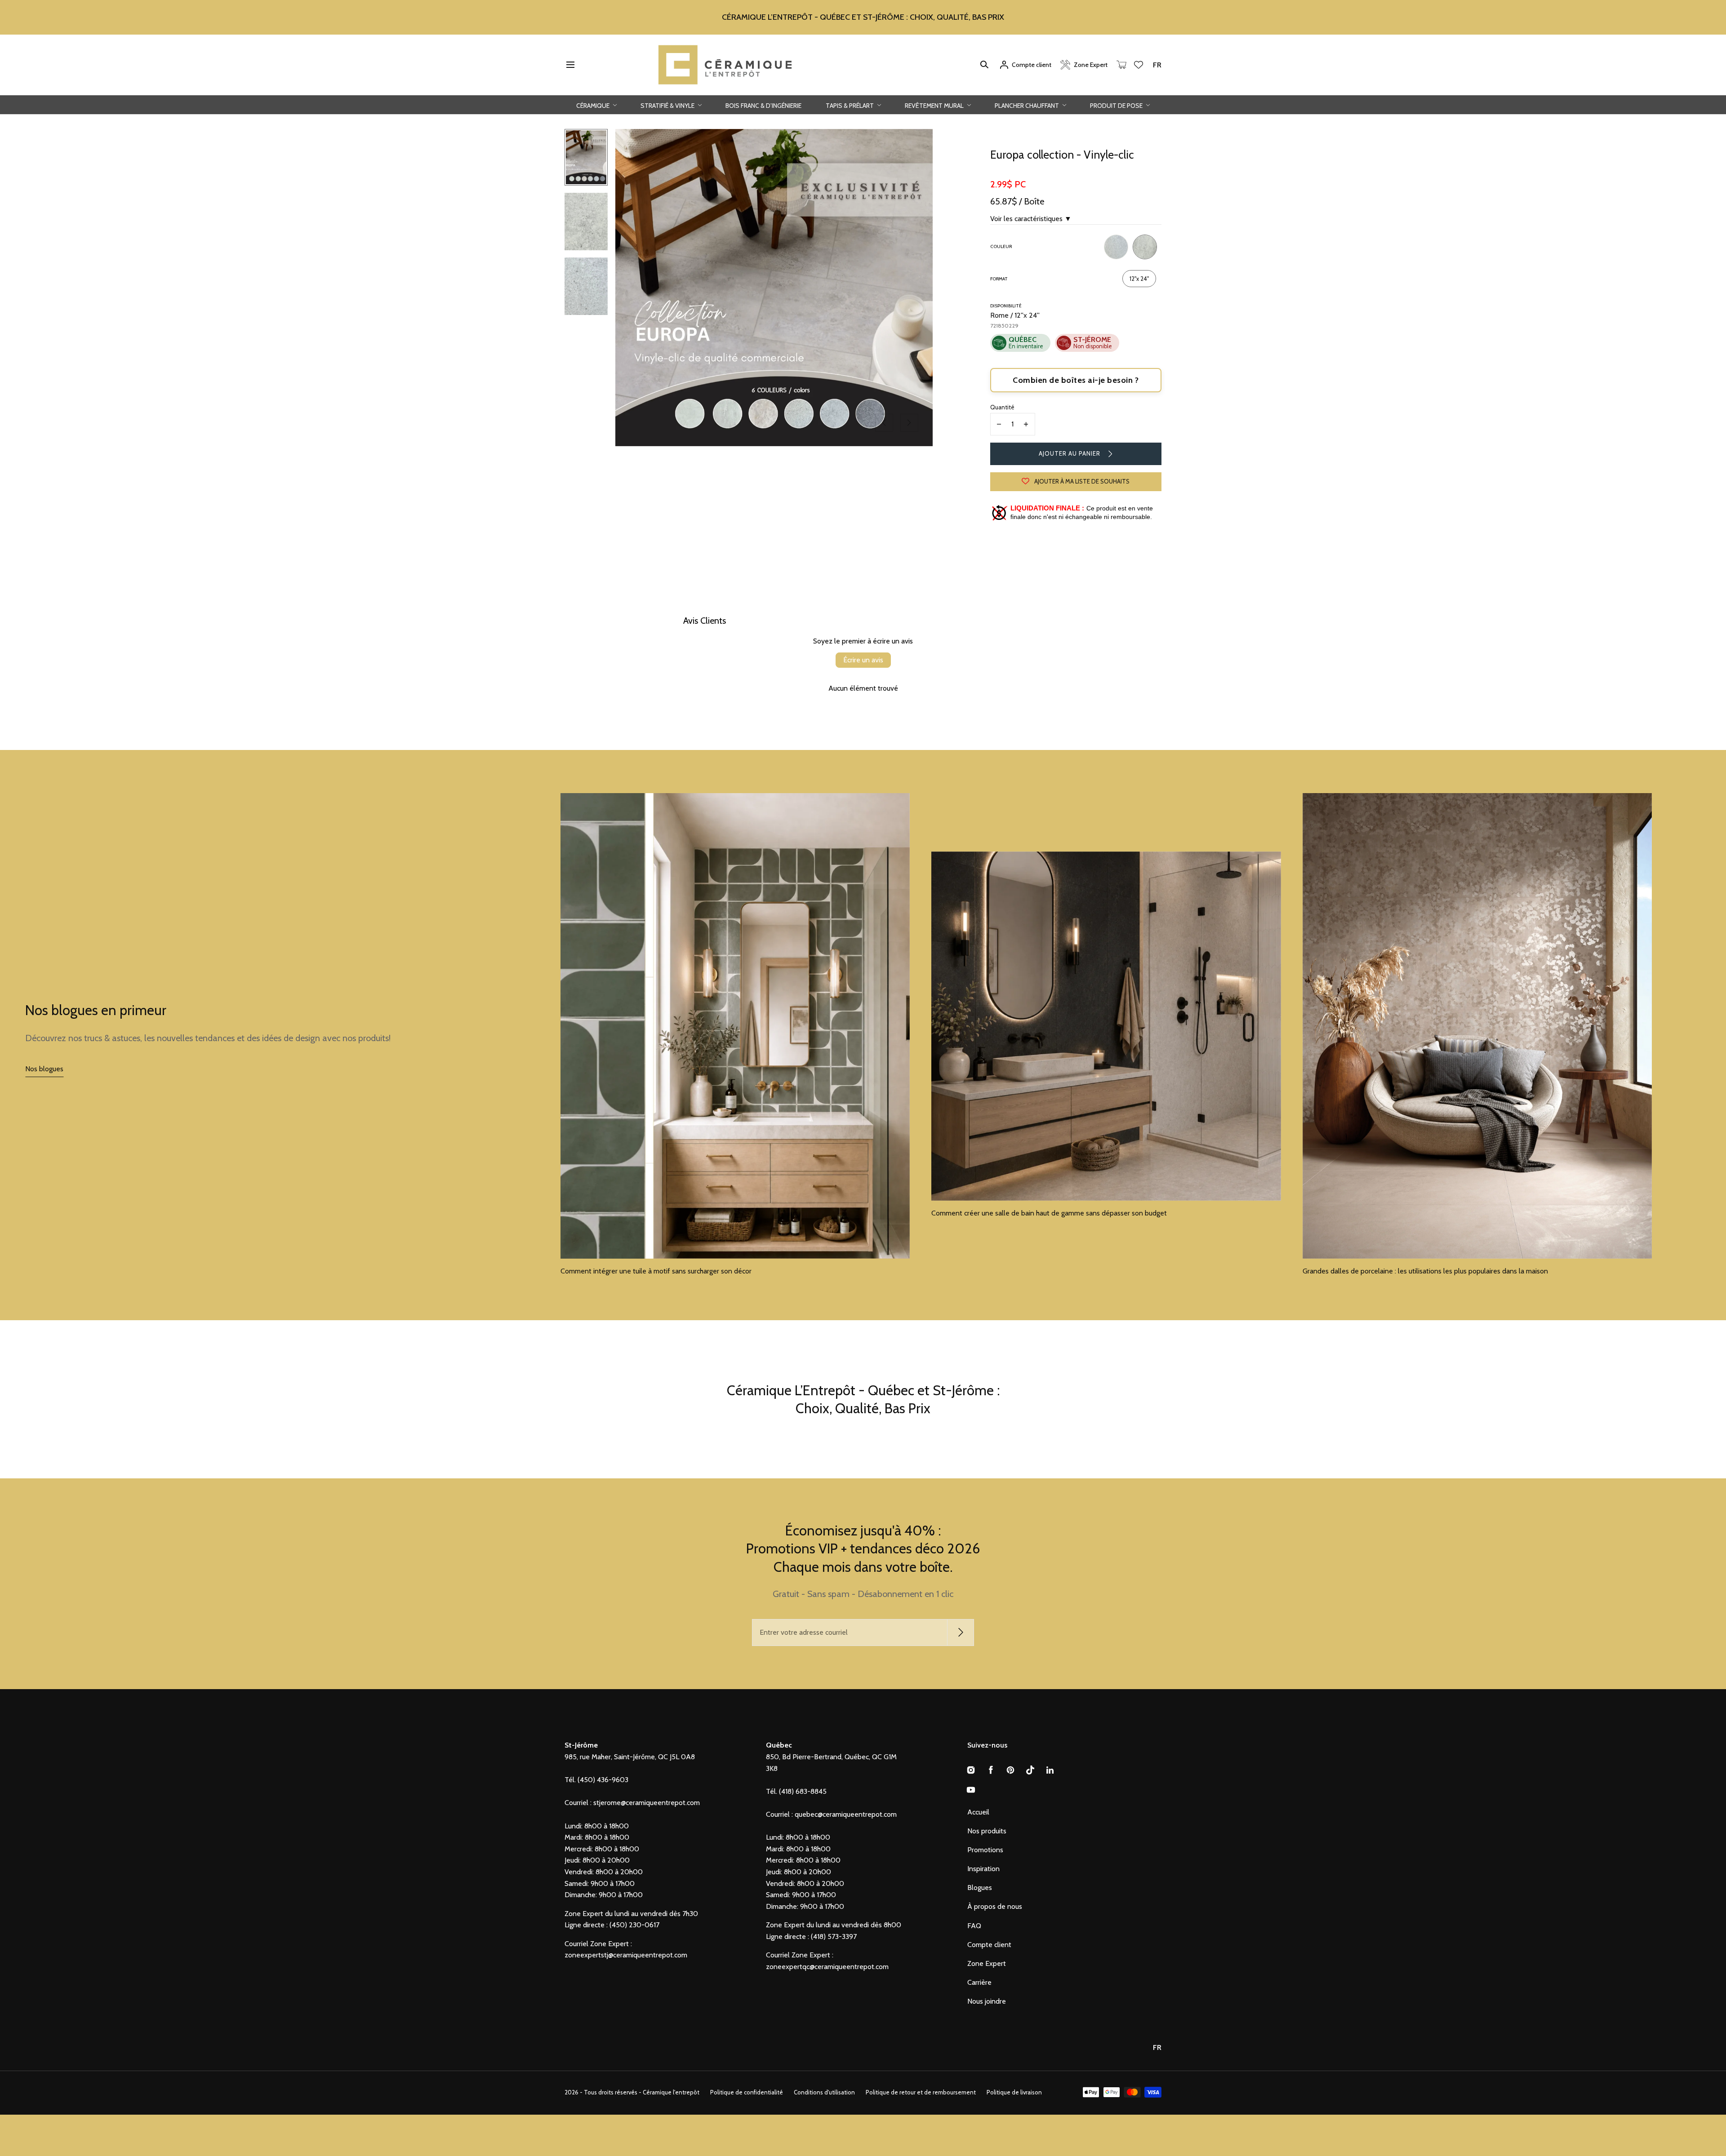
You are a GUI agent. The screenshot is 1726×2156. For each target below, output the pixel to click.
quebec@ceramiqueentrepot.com (846, 1814)
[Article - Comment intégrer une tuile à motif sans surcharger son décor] (735, 1026)
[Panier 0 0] (1121, 65)
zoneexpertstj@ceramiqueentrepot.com (626, 1955)
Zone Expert (987, 1963)
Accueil (978, 1812)
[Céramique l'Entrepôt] (725, 65)
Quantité (1002, 407)
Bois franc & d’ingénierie (763, 105)
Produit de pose (1117, 105)
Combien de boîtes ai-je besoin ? (1076, 380)
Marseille (1116, 247)
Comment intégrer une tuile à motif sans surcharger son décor (656, 1271)
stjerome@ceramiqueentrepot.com (647, 1803)
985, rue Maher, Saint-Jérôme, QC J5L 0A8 (630, 1757)
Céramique (594, 105)
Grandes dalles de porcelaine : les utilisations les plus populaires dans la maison (1425, 1271)
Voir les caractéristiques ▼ (1031, 219)
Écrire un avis (863, 660)
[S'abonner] (961, 1633)
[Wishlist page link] (1139, 65)
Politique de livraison (1014, 2092)
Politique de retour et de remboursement (921, 2092)
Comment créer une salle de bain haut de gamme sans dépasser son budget (1050, 1213)
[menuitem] (586, 157)
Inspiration (983, 1869)
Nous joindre (987, 2001)
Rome (1145, 247)
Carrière (979, 1982)
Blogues (980, 1888)
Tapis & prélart (850, 105)
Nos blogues (44, 1069)
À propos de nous (995, 1906)
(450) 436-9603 (603, 1780)
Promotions (985, 1850)
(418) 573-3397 (834, 1936)
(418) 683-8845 (803, 1791)
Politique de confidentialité (747, 2092)
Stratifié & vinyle (668, 105)
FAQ (974, 1926)
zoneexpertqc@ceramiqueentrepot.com (827, 1967)
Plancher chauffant (1028, 105)
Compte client (989, 1945)
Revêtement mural (935, 105)
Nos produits (987, 1831)
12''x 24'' (1139, 279)
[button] (570, 65)
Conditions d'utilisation (824, 2092)
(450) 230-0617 (634, 1925)
